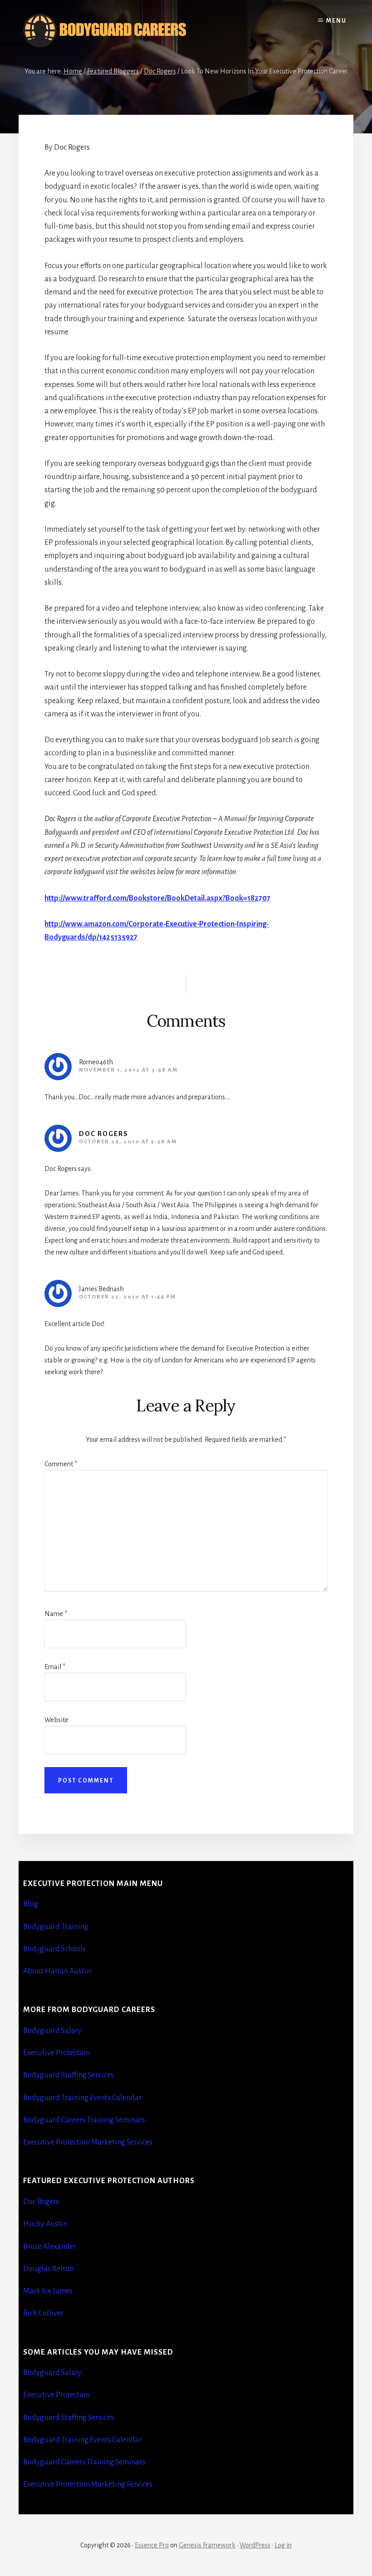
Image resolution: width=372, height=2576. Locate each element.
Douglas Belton (48, 2269)
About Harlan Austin (57, 1971)
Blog (31, 1904)
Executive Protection (56, 2053)
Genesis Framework (207, 2545)
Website (56, 1720)
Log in (283, 2545)
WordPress (255, 2545)
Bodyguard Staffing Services (69, 2075)
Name (56, 1614)
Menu (336, 21)
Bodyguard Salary (52, 2031)
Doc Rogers (104, 1134)
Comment (61, 1464)
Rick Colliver (43, 2313)
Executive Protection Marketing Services (88, 2142)
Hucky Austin (45, 2224)
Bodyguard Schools (54, 1949)
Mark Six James (48, 2291)
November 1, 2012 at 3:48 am (128, 1070)
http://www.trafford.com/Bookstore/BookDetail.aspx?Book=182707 (157, 898)
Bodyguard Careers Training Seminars (84, 2120)
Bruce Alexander (50, 2247)
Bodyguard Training (56, 1927)
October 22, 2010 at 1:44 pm (127, 1297)
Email (55, 1667)
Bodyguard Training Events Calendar (82, 2098)
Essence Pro (152, 2545)
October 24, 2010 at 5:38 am (128, 1142)
